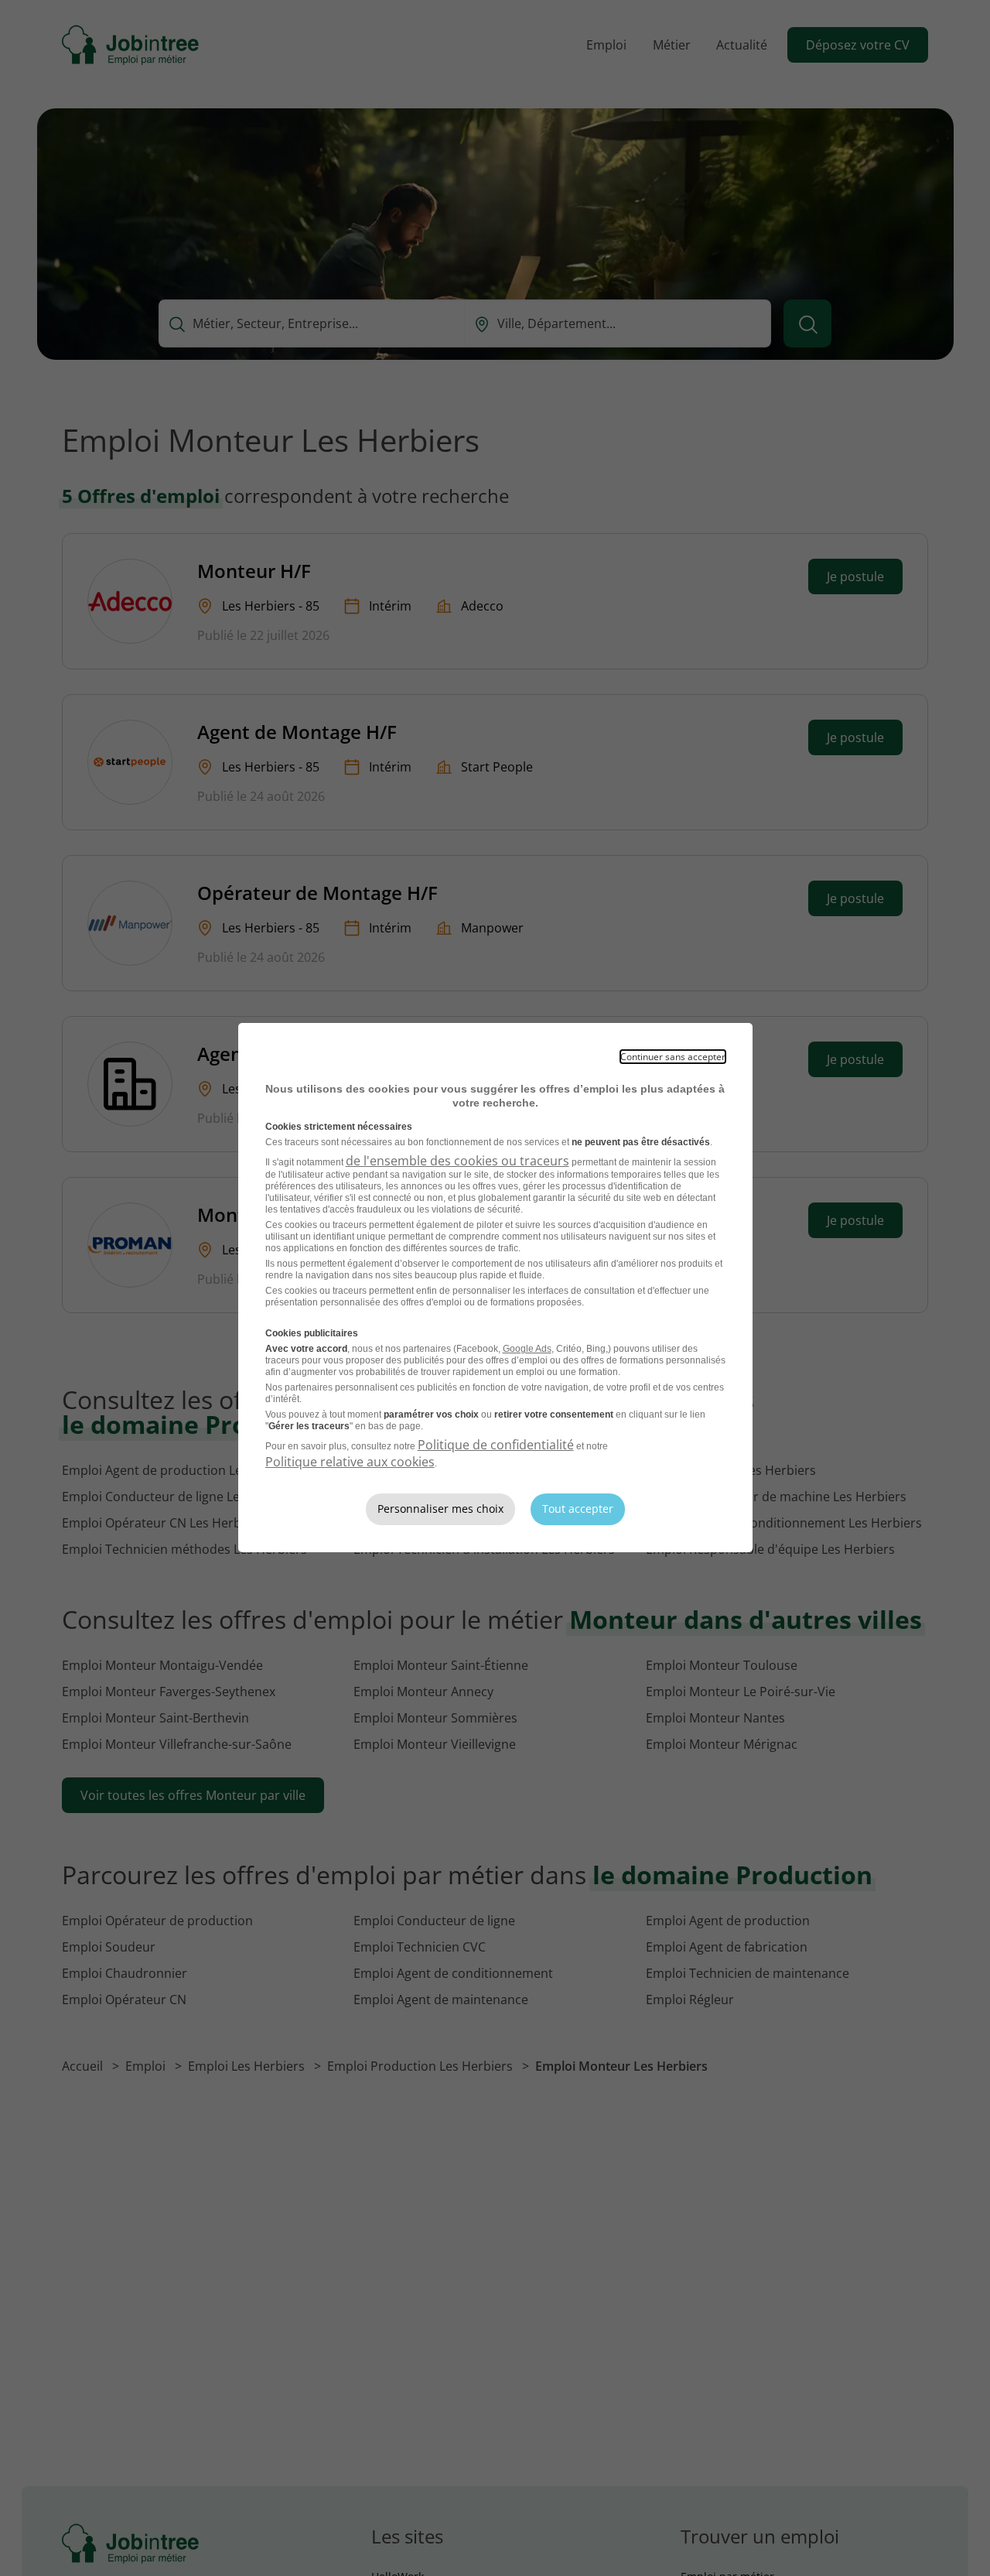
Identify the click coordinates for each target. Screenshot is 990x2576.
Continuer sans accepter (673, 1057)
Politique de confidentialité (496, 1445)
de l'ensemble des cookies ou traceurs (457, 1161)
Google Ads (527, 1349)
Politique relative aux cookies (350, 1462)
